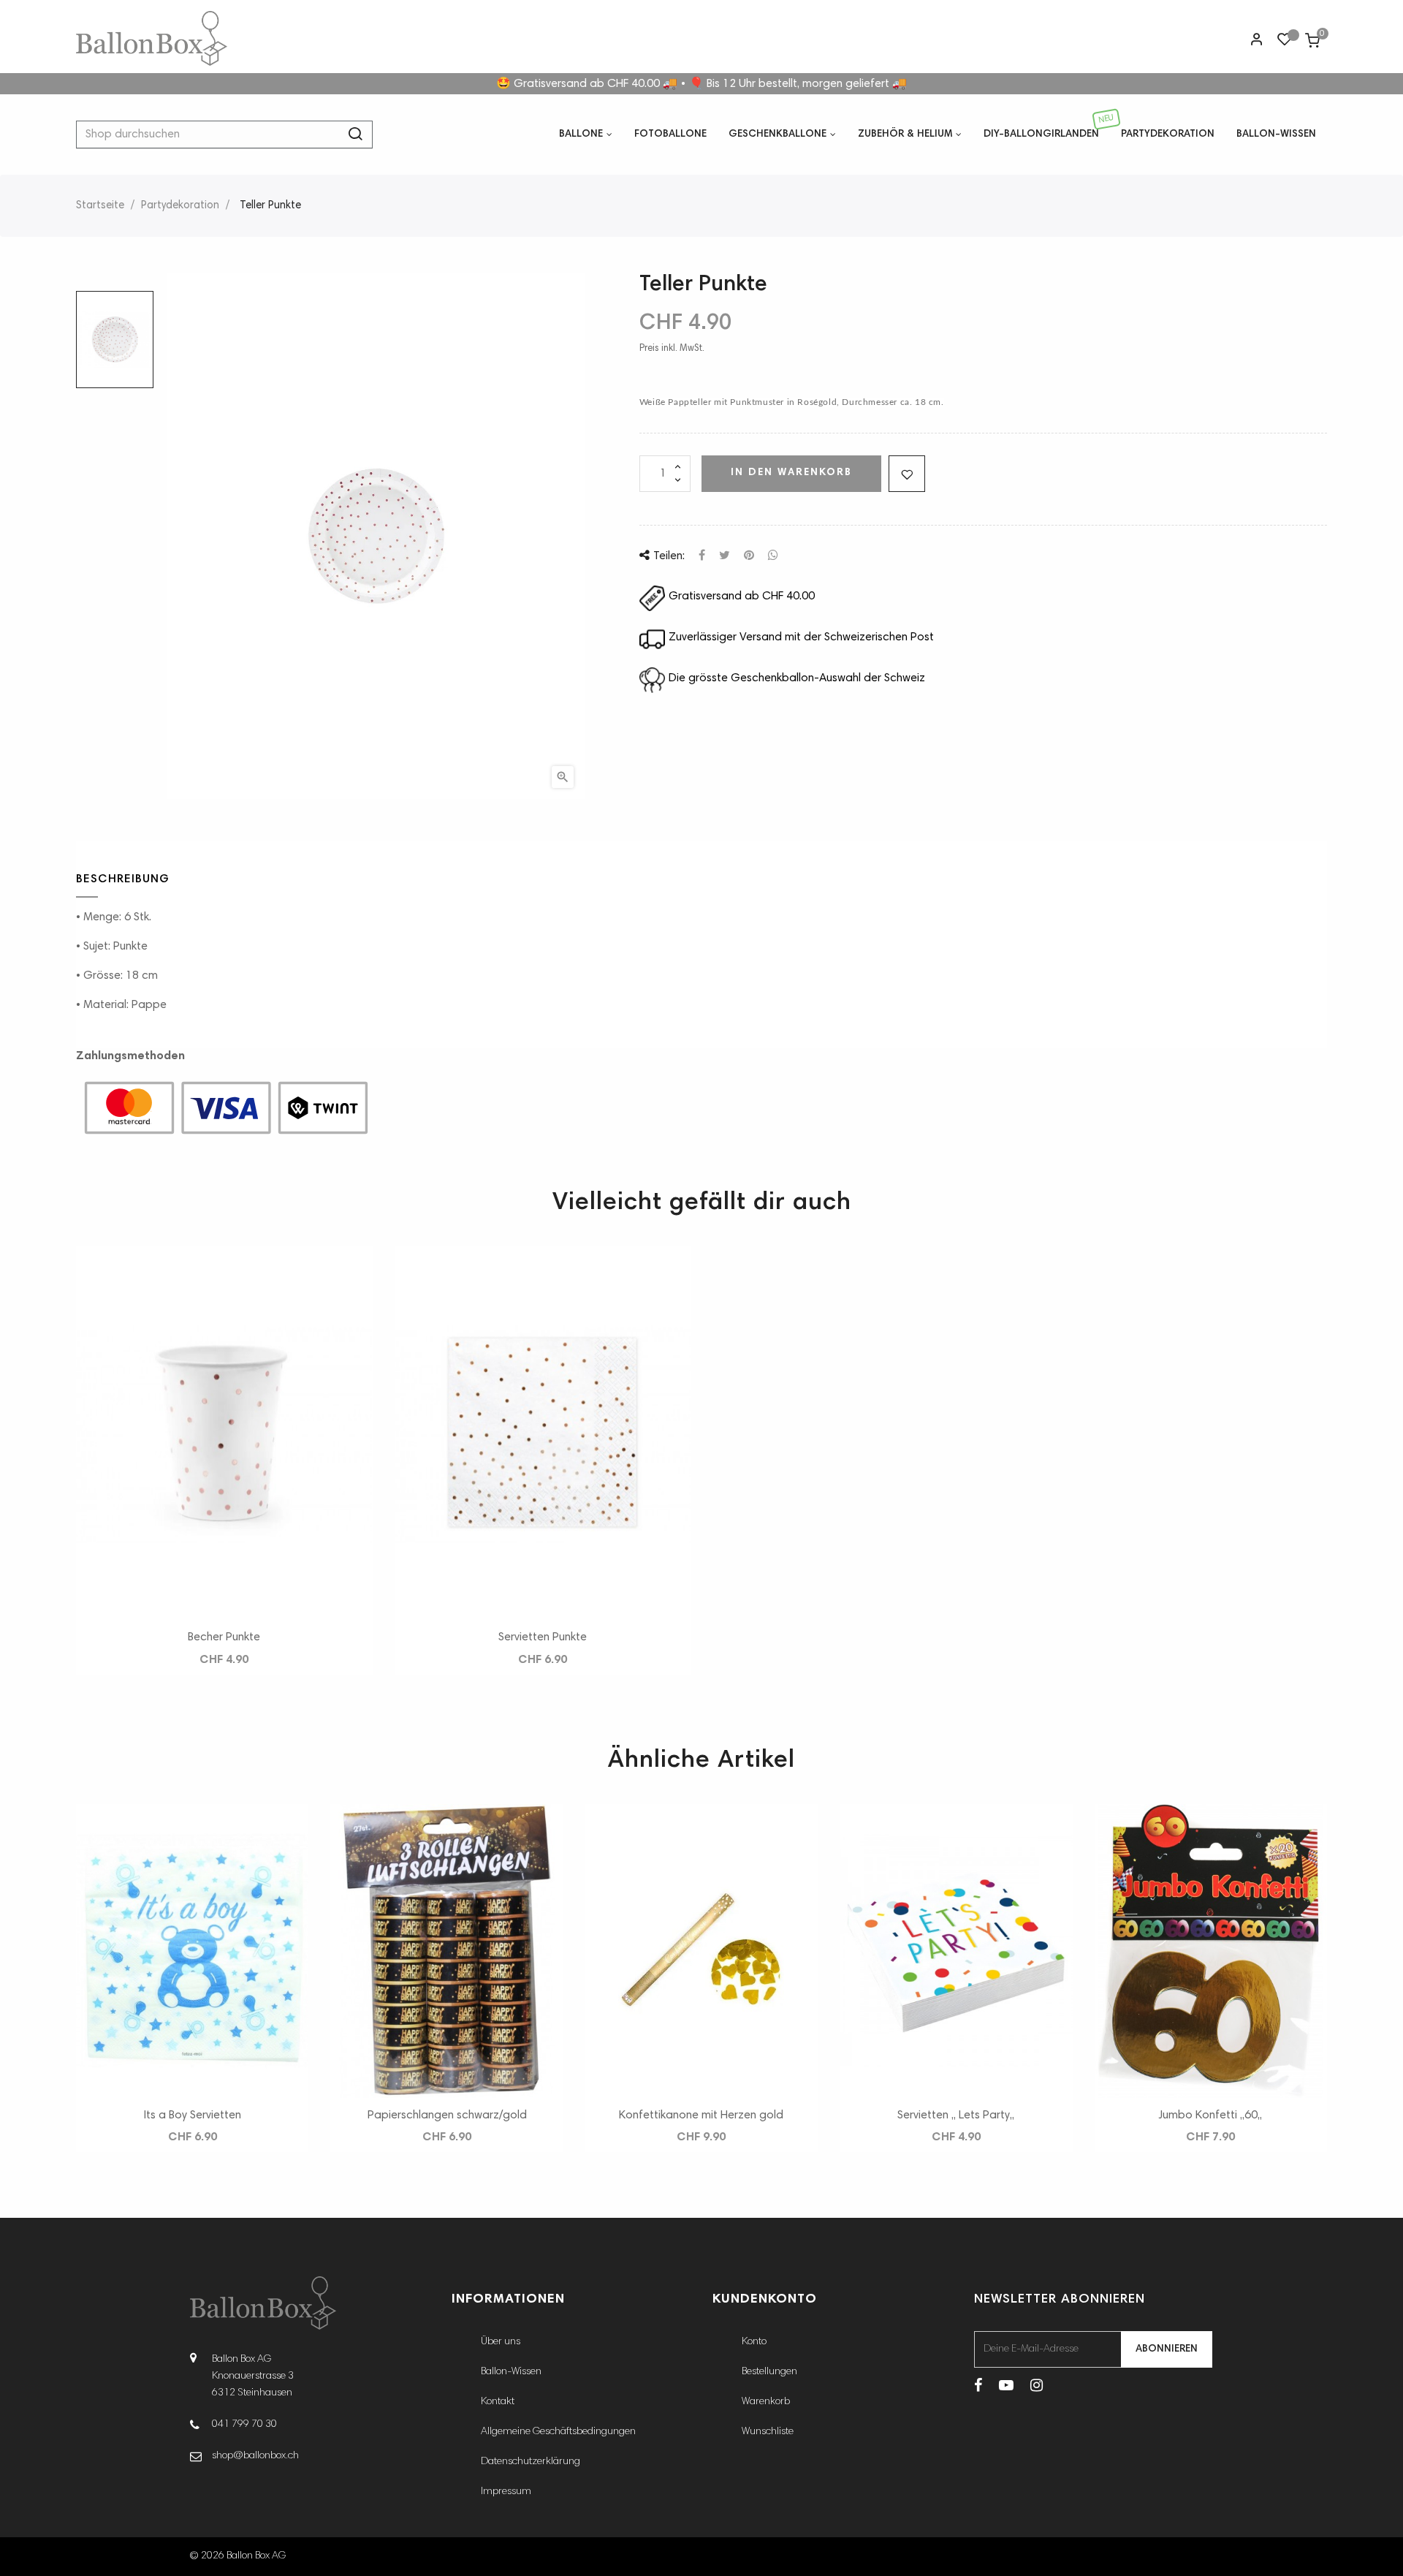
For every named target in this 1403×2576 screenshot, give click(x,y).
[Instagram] (1037, 2387)
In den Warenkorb (791, 473)
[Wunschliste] (1285, 42)
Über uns (501, 2342)
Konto (754, 2342)
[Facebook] (978, 2387)
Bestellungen (769, 2372)
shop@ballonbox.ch (255, 2456)
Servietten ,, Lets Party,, (956, 2115)
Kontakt (498, 2402)
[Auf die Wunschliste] (907, 474)
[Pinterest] (749, 556)
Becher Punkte (224, 1637)
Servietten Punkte (543, 1637)
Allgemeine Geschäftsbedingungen (558, 2432)
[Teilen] (702, 556)
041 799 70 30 (244, 2425)
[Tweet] (725, 556)
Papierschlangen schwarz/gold (447, 2115)
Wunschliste (768, 2432)
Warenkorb (766, 2402)
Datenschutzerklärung (531, 2462)
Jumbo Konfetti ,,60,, (1210, 2115)
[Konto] (1257, 42)
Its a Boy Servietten (193, 2115)
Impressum (506, 2492)
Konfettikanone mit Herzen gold (701, 2115)
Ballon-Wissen (511, 2372)
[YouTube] (1006, 2387)
